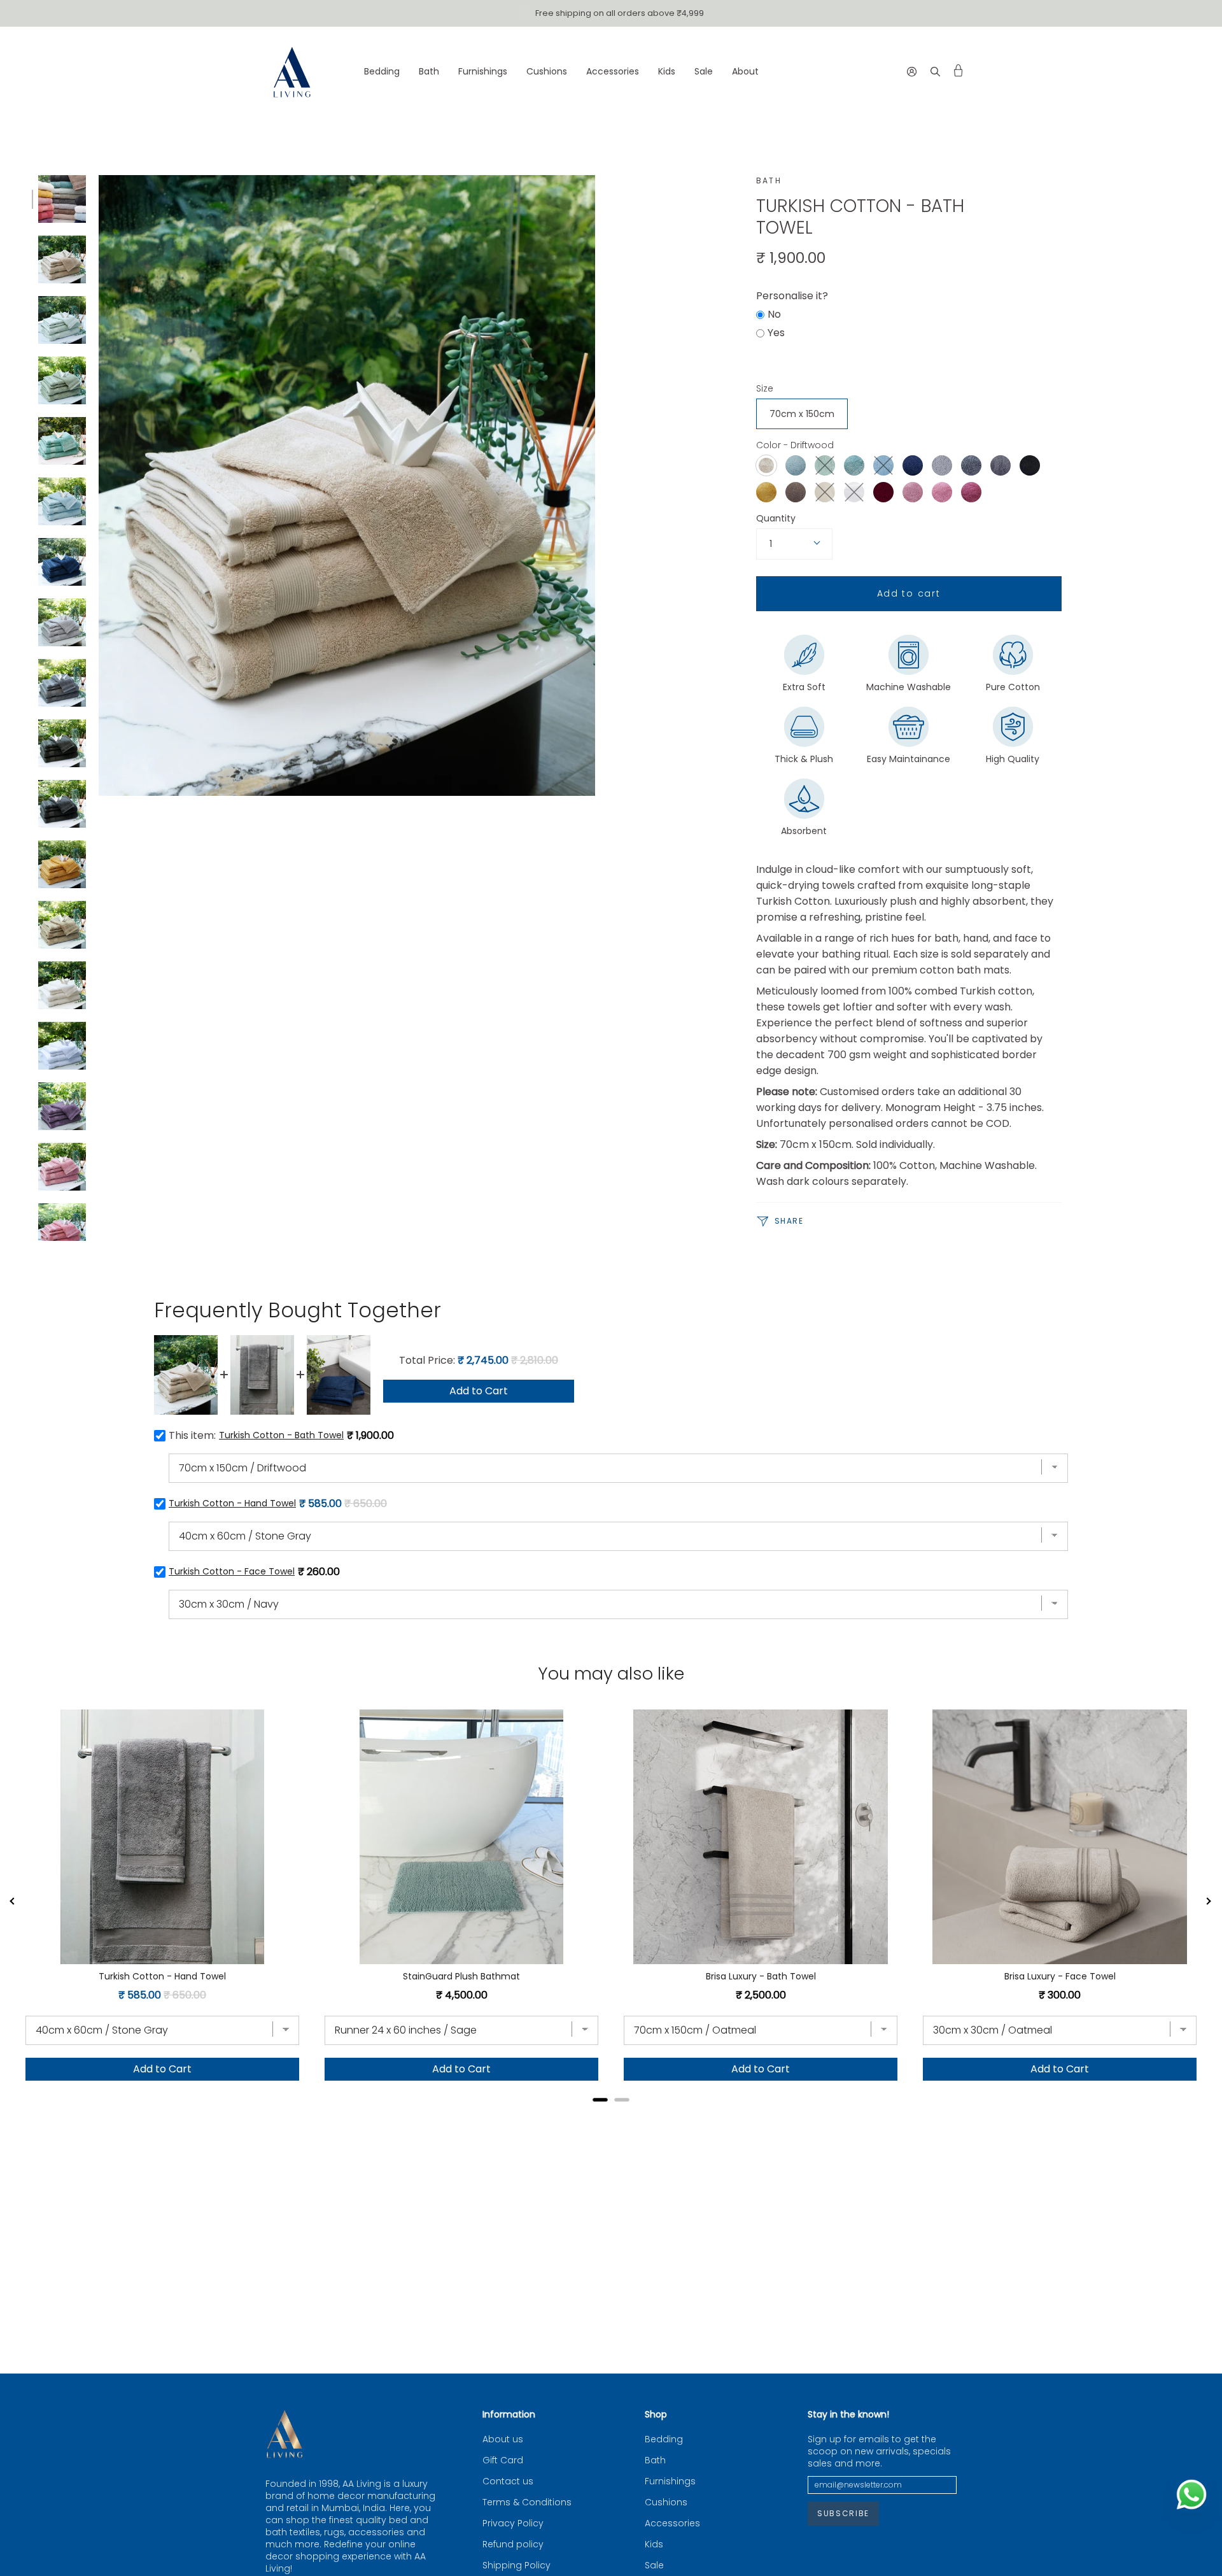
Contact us (508, 2481)
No (774, 314)
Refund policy (513, 2544)
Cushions (666, 2502)
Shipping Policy (516, 2565)
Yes (776, 333)
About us (503, 2439)
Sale (654, 2565)
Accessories (672, 2523)
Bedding (664, 2439)
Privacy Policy (513, 2523)
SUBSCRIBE (843, 2513)
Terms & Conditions (527, 2502)
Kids (654, 2544)
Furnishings (670, 2481)
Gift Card (503, 2460)
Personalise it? (792, 296)
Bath (769, 180)
